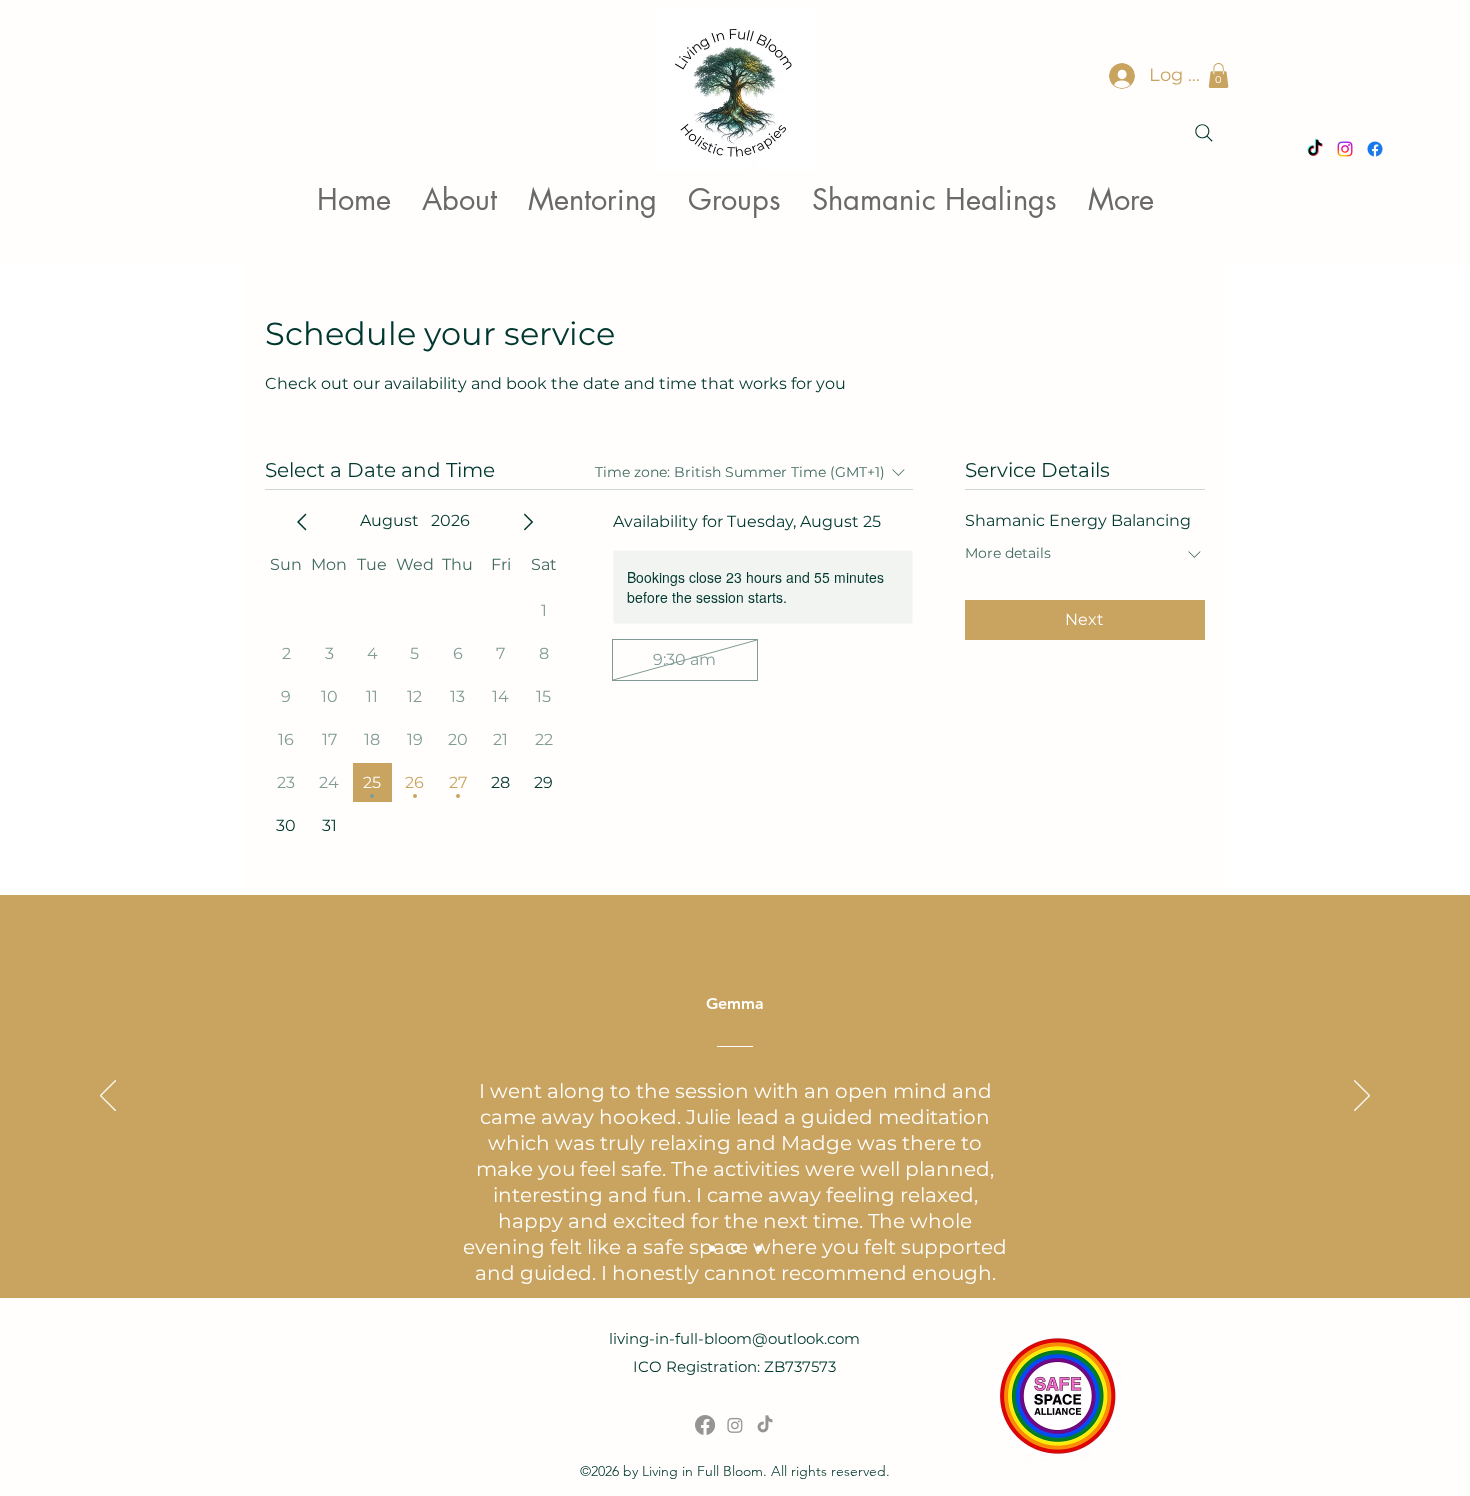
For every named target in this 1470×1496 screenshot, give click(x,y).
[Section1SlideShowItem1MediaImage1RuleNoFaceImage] (712, 1248)
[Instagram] (735, 1425)
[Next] (1362, 1097)
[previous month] (302, 522)
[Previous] (108, 1097)
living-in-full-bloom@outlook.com (734, 1338)
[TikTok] (765, 1425)
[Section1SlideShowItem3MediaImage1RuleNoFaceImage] (759, 1248)
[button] (1218, 75)
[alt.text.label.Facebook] (705, 1425)
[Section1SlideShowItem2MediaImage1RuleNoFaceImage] (735, 1248)
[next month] (528, 522)
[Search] (1204, 133)
